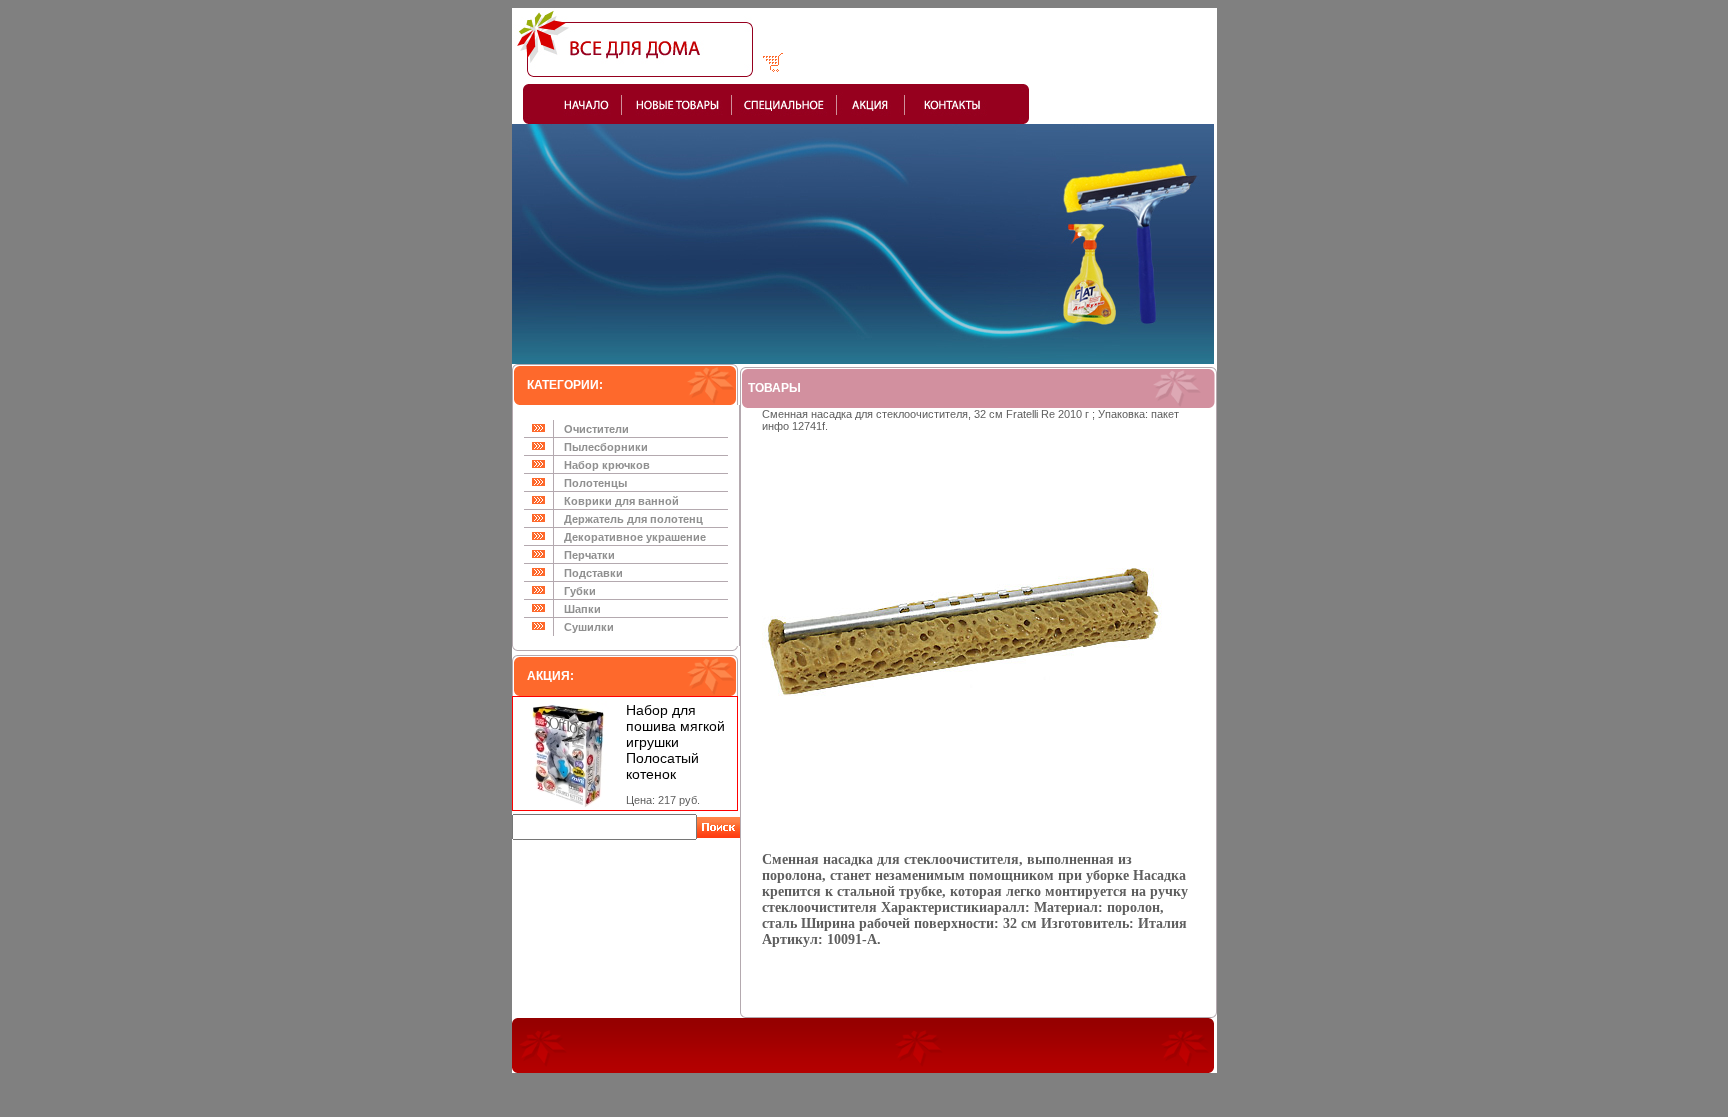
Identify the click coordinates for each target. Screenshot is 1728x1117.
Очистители (596, 429)
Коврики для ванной (621, 501)
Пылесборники (606, 447)
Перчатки (589, 555)
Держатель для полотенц (633, 519)
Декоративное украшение (635, 537)
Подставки (593, 573)
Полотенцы (595, 483)
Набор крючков (607, 465)
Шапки (582, 609)
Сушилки (589, 627)
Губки (580, 591)
